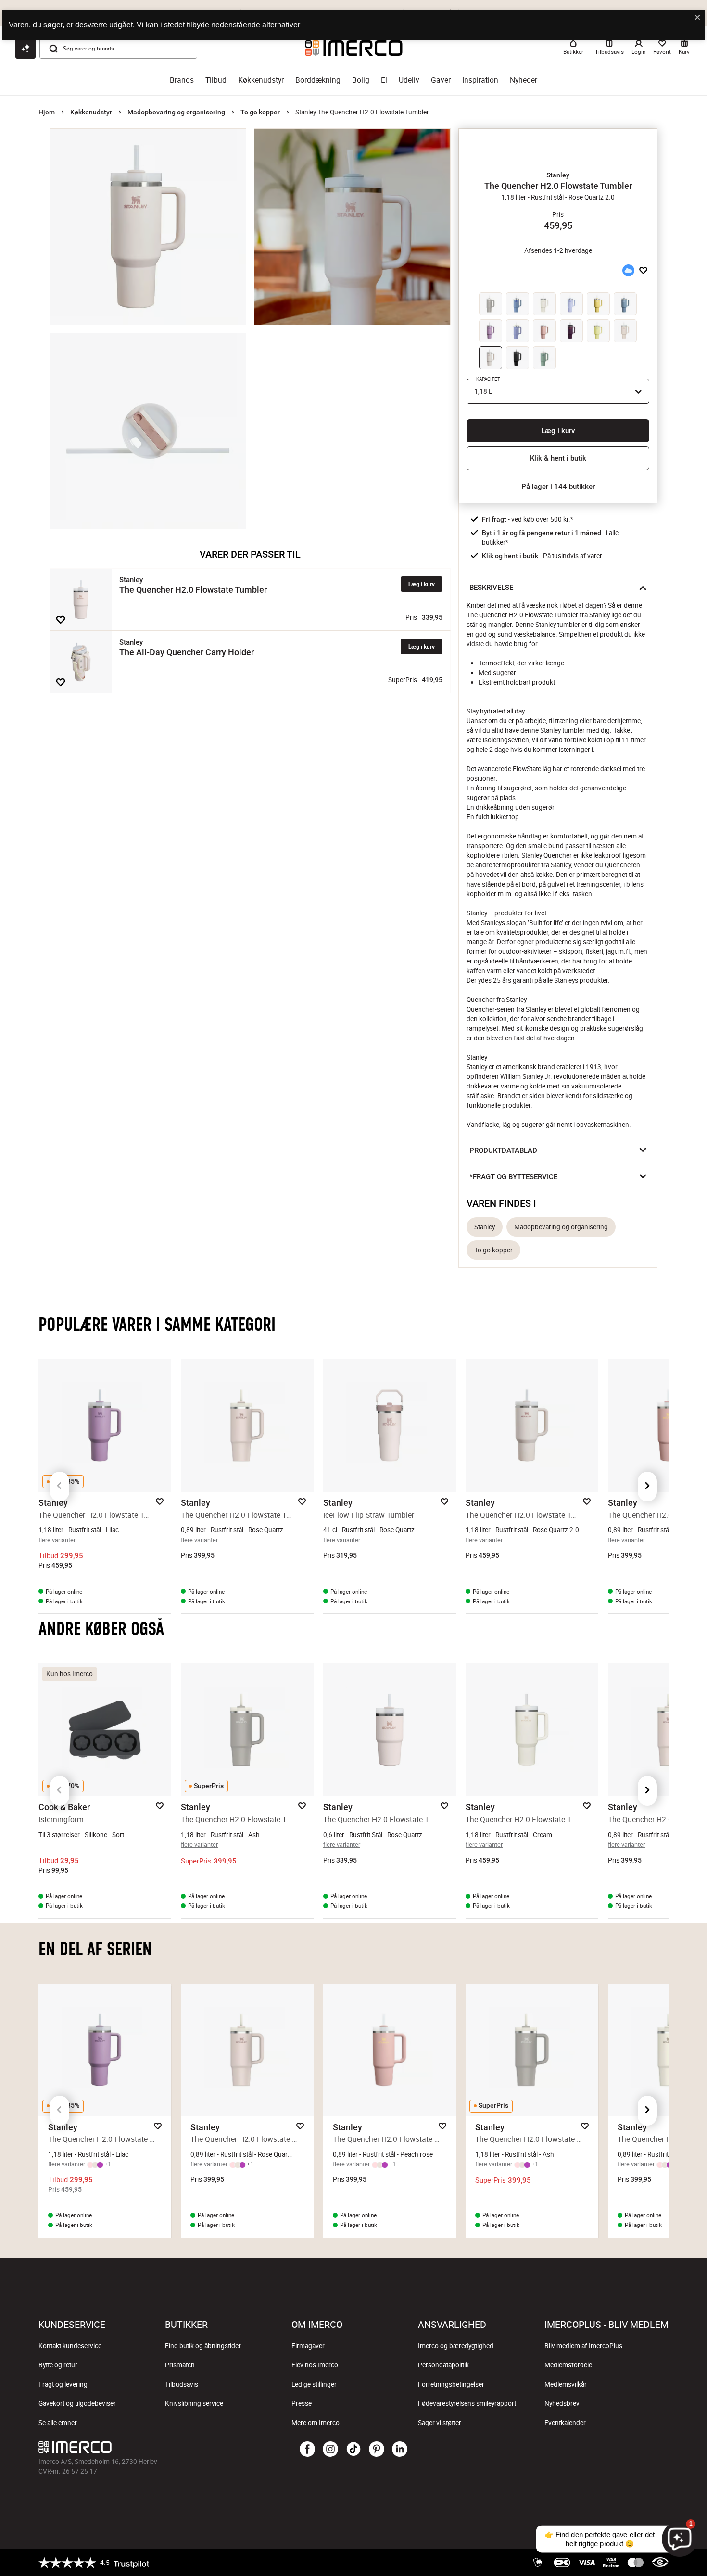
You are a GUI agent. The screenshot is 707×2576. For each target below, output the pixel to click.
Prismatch (180, 2365)
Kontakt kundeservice (70, 2346)
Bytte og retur (58, 2365)
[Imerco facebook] (307, 2450)
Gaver (441, 80)
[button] (558, 175)
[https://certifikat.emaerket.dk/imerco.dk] (660, 2563)
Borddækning (318, 80)
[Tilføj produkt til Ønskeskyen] (628, 270)
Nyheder (524, 80)
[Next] (647, 1487)
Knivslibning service (194, 2403)
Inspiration (480, 80)
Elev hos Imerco (315, 2365)
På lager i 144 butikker (558, 487)
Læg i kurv (422, 584)
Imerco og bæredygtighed (456, 2346)
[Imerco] (144, 2447)
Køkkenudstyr (261, 80)
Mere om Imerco (316, 2423)
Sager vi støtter (440, 2423)
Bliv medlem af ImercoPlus (583, 2346)
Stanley (485, 1227)
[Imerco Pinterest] (377, 2450)
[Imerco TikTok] (353, 2450)
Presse (302, 2403)
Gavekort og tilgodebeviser (77, 2403)
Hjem (47, 112)
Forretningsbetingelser (451, 2384)
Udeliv (409, 80)
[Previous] (60, 1487)
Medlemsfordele (568, 2365)
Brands (182, 80)
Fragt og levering (63, 2384)
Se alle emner (58, 2423)
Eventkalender (565, 2423)
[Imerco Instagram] (330, 2450)
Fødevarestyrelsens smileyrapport (467, 2403)
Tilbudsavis (182, 2384)
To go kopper (260, 112)
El (384, 80)
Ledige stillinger (314, 2384)
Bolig (361, 80)
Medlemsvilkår (566, 2384)
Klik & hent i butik (558, 458)
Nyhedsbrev (562, 2403)
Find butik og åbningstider (203, 2346)
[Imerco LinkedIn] (400, 2450)
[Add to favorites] (61, 620)
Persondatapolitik (443, 2365)
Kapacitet (488, 379)
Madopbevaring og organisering (176, 112)
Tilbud (216, 80)
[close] (698, 18)
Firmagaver (308, 2346)
